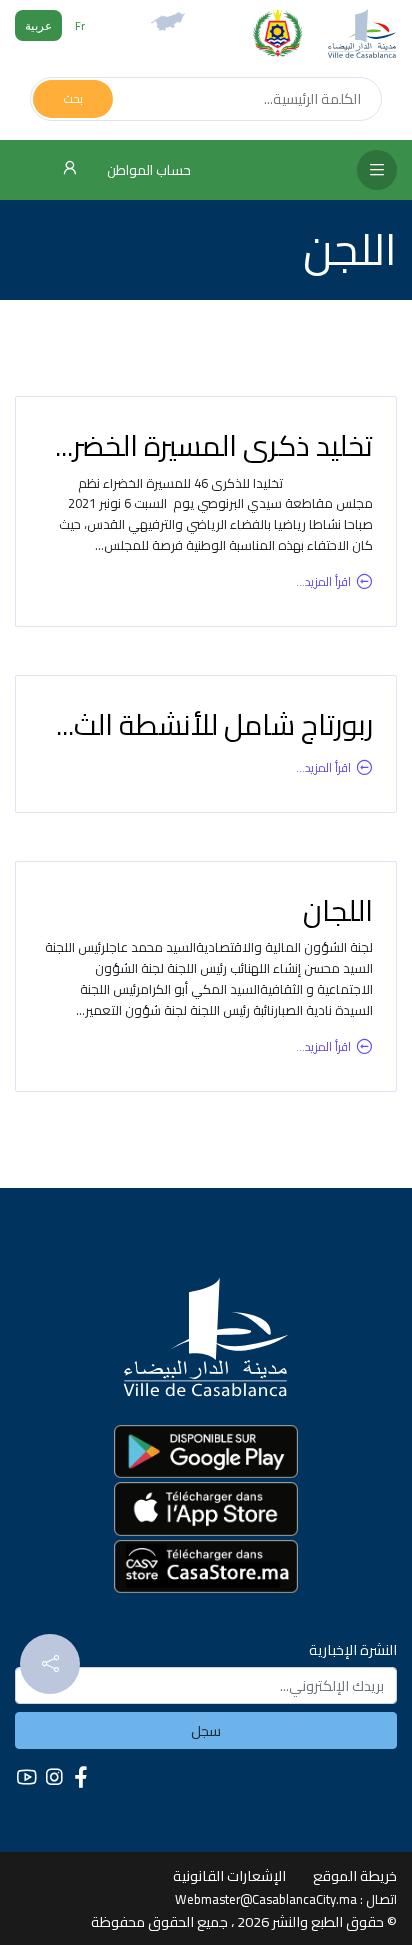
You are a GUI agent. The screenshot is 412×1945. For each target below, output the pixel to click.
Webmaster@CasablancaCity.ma (266, 1899)
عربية (38, 25)
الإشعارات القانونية (229, 1875)
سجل (206, 1730)
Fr (80, 25)
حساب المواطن (147, 170)
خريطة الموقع (355, 1875)
